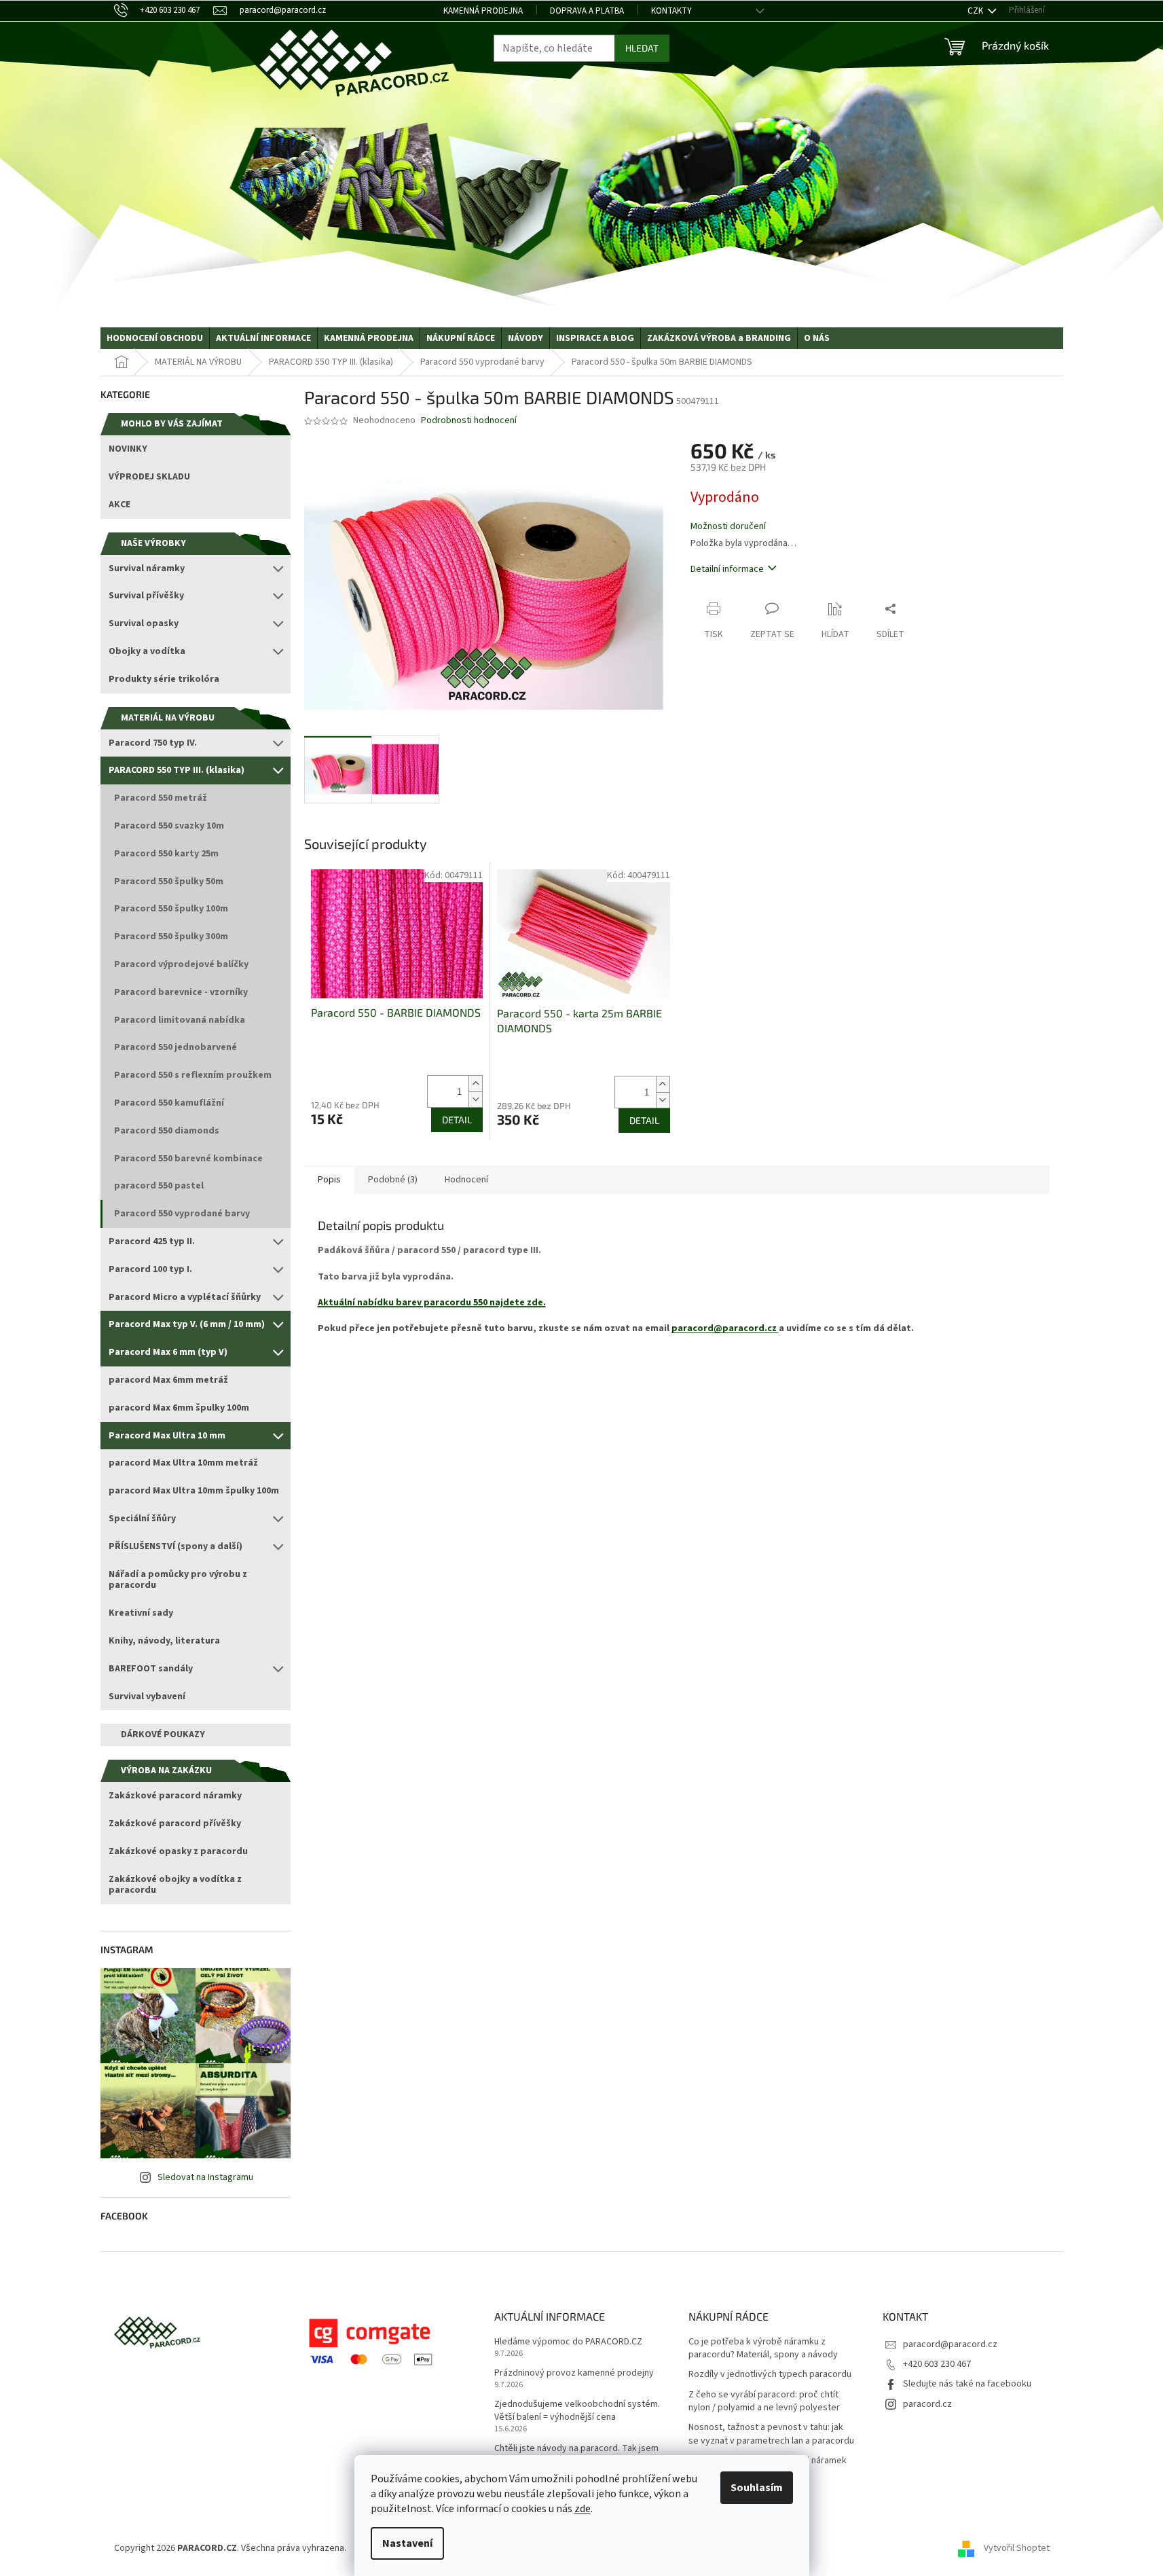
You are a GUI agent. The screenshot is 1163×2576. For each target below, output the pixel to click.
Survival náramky (147, 568)
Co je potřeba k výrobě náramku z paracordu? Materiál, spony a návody (763, 2348)
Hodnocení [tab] (466, 1180)
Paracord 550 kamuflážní (169, 1103)
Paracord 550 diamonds (167, 1131)
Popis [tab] (329, 1180)
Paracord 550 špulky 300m (171, 937)
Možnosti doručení (728, 527)
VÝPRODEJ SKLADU (149, 477)
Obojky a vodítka (147, 651)
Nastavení (407, 2543)
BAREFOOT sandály (151, 1669)
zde (583, 2509)
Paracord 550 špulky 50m (169, 882)
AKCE (119, 505)
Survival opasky (144, 623)
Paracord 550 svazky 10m (169, 826)
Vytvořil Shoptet (1017, 2548)
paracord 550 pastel (159, 1186)
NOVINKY (128, 449)
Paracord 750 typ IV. (153, 743)
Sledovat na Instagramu (205, 2177)
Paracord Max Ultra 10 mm (167, 1436)
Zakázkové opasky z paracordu (178, 1851)
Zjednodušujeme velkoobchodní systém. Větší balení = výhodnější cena (577, 2411)
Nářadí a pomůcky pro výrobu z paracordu (178, 1580)
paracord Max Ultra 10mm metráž (183, 1463)
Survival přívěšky (146, 596)
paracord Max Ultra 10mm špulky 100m (194, 1491)
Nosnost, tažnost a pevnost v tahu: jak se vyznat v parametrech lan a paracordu (771, 2434)
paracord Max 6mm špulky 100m (179, 1408)
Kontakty (671, 11)
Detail (457, 1120)
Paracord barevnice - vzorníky (181, 992)
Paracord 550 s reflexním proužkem (193, 1075)
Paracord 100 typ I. (150, 1269)
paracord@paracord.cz (725, 1328)
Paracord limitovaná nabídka (180, 1020)
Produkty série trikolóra (164, 679)
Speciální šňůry (142, 1519)
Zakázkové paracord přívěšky (175, 1824)
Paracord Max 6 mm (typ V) (168, 1352)
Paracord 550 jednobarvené (176, 1047)
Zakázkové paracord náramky (175, 1796)
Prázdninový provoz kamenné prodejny (574, 2373)
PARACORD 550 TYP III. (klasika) (177, 770)
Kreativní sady (141, 1613)
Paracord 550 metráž (161, 798)
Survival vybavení (147, 1697)
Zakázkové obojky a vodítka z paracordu (175, 1885)
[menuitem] (155, 338)
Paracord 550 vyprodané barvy (182, 1214)
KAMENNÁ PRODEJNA (483, 11)
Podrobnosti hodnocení (469, 421)
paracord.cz (927, 2404)
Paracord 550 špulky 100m (171, 909)
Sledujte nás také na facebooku (967, 2384)
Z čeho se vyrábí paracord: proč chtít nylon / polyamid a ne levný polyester (764, 2401)
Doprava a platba (587, 11)
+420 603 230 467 (937, 2364)
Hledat (642, 48)
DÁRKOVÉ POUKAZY (163, 1735)
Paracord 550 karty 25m (166, 854)
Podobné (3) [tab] (393, 1180)
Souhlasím (757, 2488)
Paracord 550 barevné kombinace (188, 1159)
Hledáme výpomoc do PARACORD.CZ (568, 2342)
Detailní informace (727, 569)
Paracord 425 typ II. (152, 1241)
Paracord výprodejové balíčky (181, 964)
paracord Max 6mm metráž (168, 1380)
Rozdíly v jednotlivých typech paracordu (770, 2375)
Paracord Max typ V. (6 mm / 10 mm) (187, 1324)
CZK (976, 11)
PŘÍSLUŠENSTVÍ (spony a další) (176, 1546)
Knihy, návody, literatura (164, 1641)
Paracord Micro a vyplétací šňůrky (185, 1297)
